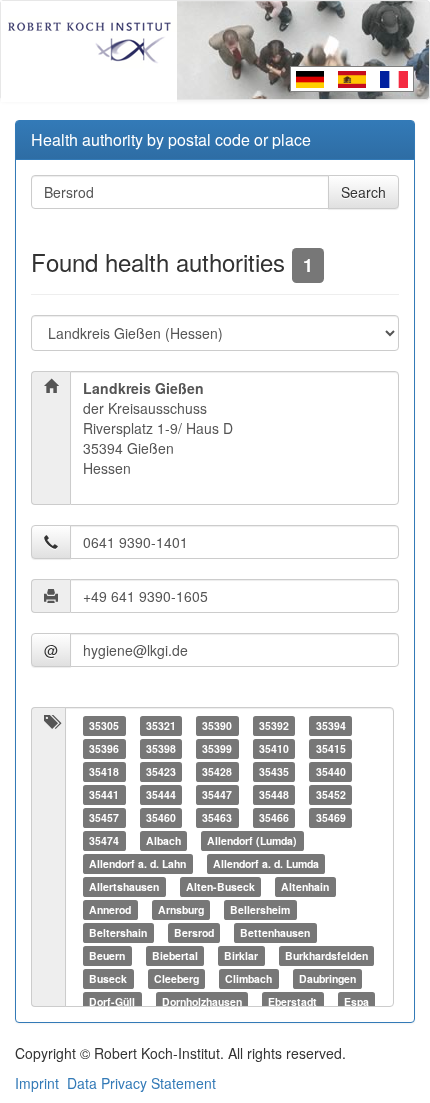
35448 (274, 794)
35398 (161, 748)
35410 (274, 748)
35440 (331, 771)
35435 (274, 771)
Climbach (248, 978)
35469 (331, 817)
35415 (331, 748)
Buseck (108, 978)
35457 (104, 817)
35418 (104, 771)
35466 (274, 817)
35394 (331, 725)
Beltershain (118, 932)
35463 (217, 817)
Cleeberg (176, 978)
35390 (217, 725)
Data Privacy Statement (141, 1083)
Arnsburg (181, 909)
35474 (104, 840)
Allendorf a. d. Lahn (137, 863)
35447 (217, 794)
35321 (161, 725)
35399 (217, 748)
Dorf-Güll (112, 1001)
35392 (274, 725)
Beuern (107, 955)
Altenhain (305, 886)
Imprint (37, 1083)
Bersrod (194, 932)
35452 (331, 794)
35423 (161, 771)
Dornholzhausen (202, 1001)
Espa (356, 1001)
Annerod (110, 909)
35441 (104, 794)
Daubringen (327, 978)
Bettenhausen (275, 932)
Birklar (241, 955)
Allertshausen (124, 886)
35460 (161, 817)
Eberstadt (292, 1001)
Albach (163, 840)
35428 (217, 771)
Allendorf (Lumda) (252, 840)
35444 (161, 794)
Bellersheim (260, 909)
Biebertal (175, 955)
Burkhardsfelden (326, 955)
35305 (104, 725)
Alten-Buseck (220, 886)
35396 (104, 748)
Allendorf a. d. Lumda (266, 863)
